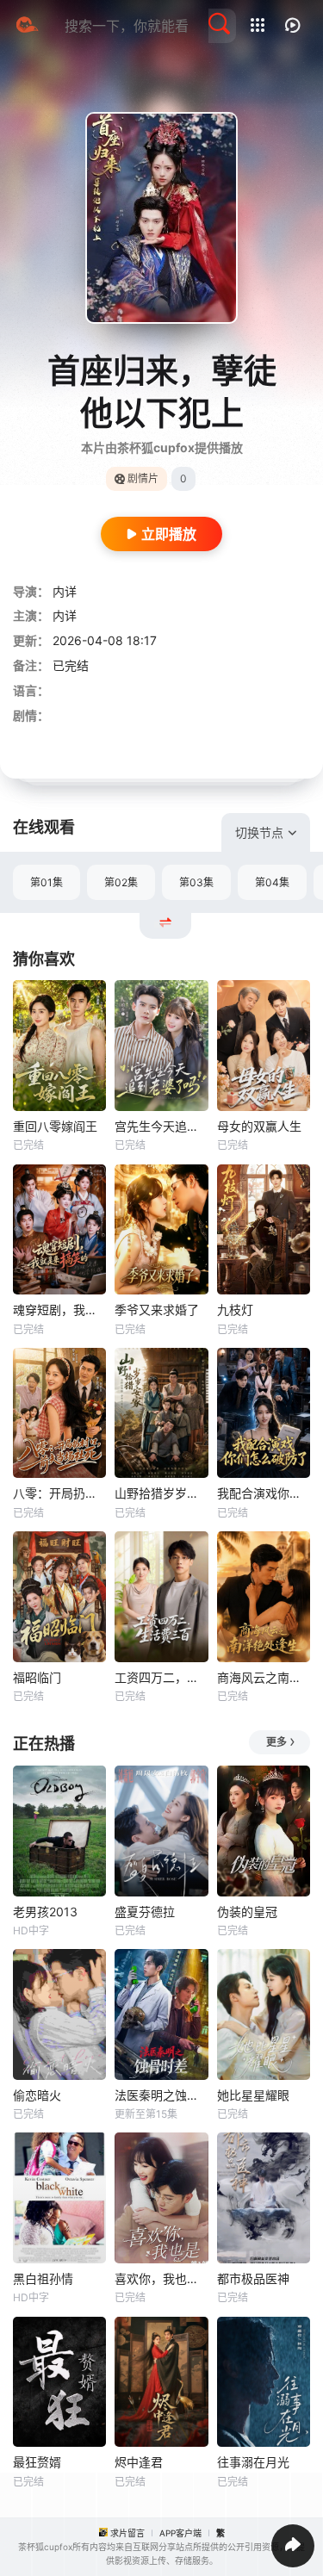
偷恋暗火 (37, 2095)
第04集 (272, 882)
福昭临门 (37, 1677)
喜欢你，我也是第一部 (161, 2278)
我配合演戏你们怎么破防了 (264, 1493)
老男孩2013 (45, 1912)
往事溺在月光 (253, 2462)
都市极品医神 (253, 2278)
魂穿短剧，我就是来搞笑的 (59, 1310)
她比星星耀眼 (253, 2095)
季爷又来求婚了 (157, 1310)
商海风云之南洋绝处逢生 (264, 1677)
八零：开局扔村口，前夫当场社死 (59, 1493)
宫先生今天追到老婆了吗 (161, 1126)
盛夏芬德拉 (145, 1912)
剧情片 (143, 478)
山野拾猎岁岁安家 (161, 1493)
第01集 (47, 882)
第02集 (121, 882)
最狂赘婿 (37, 2462)
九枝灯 (235, 1310)
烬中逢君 (139, 2462)
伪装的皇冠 (247, 1912)
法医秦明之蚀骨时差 (161, 2095)
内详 (65, 591)
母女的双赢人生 (259, 1126)
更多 (276, 1742)
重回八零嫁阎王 (55, 1126)
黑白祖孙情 (43, 2278)
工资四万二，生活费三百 (161, 1677)
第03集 (196, 882)
